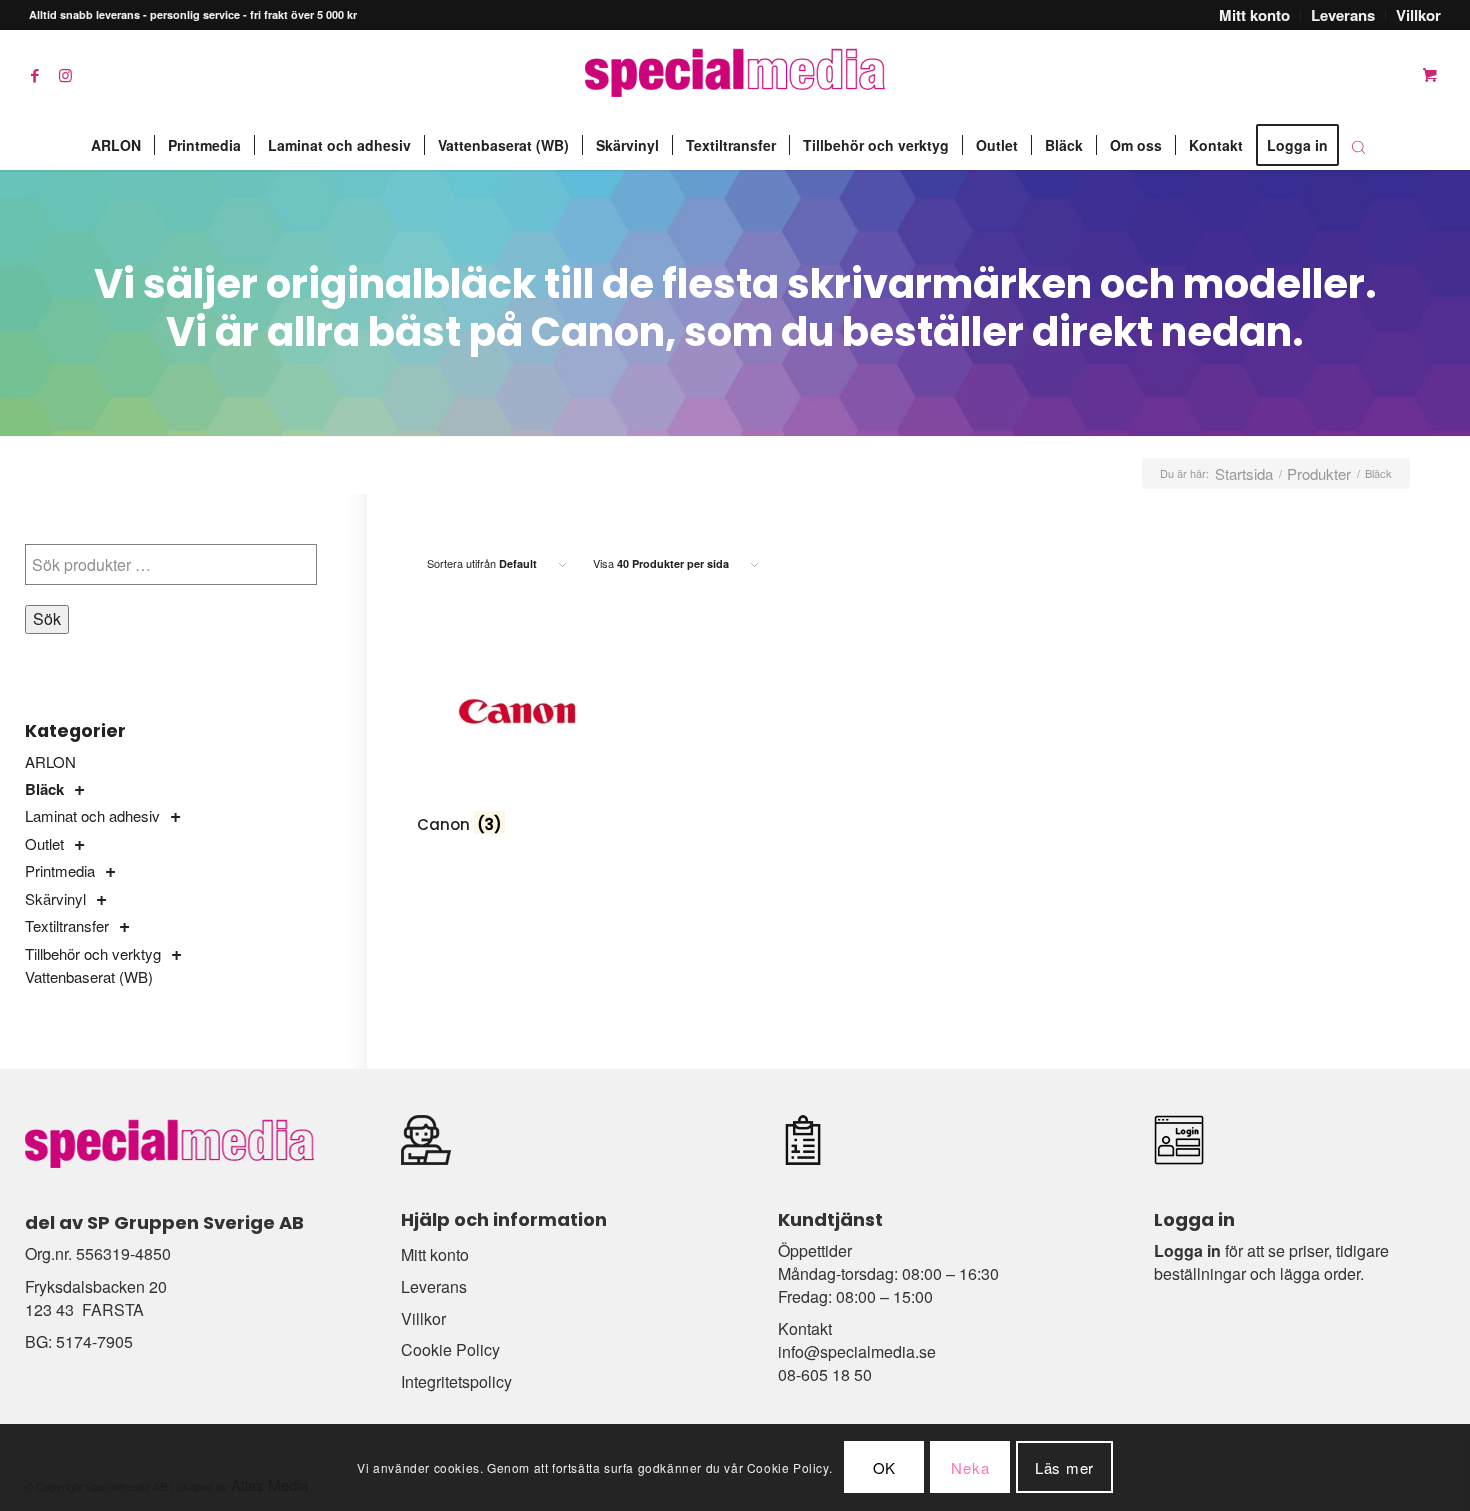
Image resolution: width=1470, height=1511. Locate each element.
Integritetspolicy (456, 1381)
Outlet (44, 843)
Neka (970, 1467)
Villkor (423, 1318)
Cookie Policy (450, 1349)
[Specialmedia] (735, 75)
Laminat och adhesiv (92, 815)
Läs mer (1064, 1467)
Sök (47, 618)
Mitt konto (435, 1254)
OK (885, 1467)
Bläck (44, 789)
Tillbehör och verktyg (93, 953)
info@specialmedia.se (857, 1351)
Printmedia (60, 870)
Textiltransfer (67, 925)
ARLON (50, 761)
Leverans (434, 1286)
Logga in (1187, 1250)
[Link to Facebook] (35, 75)
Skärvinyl (55, 898)
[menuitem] (1255, 15)
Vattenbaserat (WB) (89, 976)
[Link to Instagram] (65, 75)
